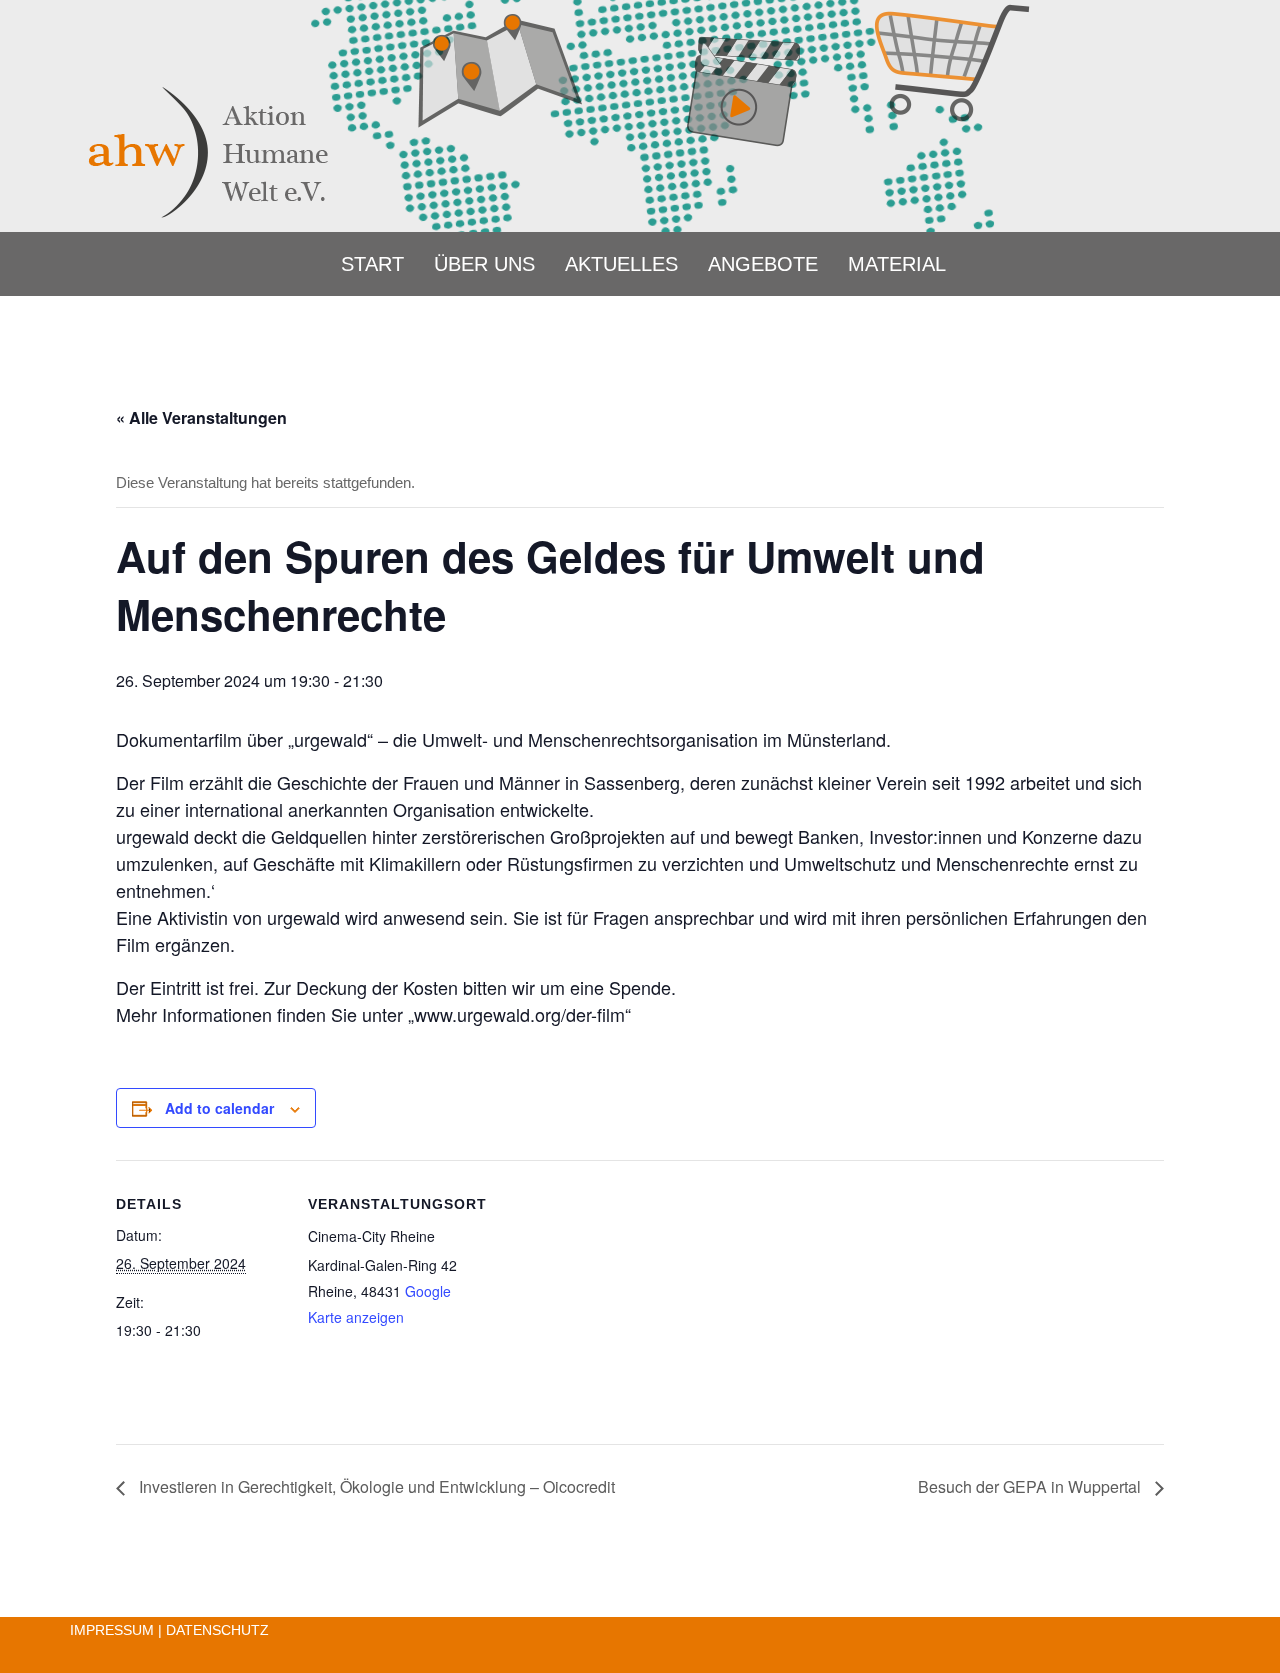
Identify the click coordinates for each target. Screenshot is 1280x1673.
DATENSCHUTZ (217, 1630)
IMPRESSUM (112, 1630)
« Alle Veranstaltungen (201, 417)
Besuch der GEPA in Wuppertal (1031, 1486)
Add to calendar (219, 1108)
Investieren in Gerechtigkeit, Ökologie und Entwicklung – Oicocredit (375, 1486)
